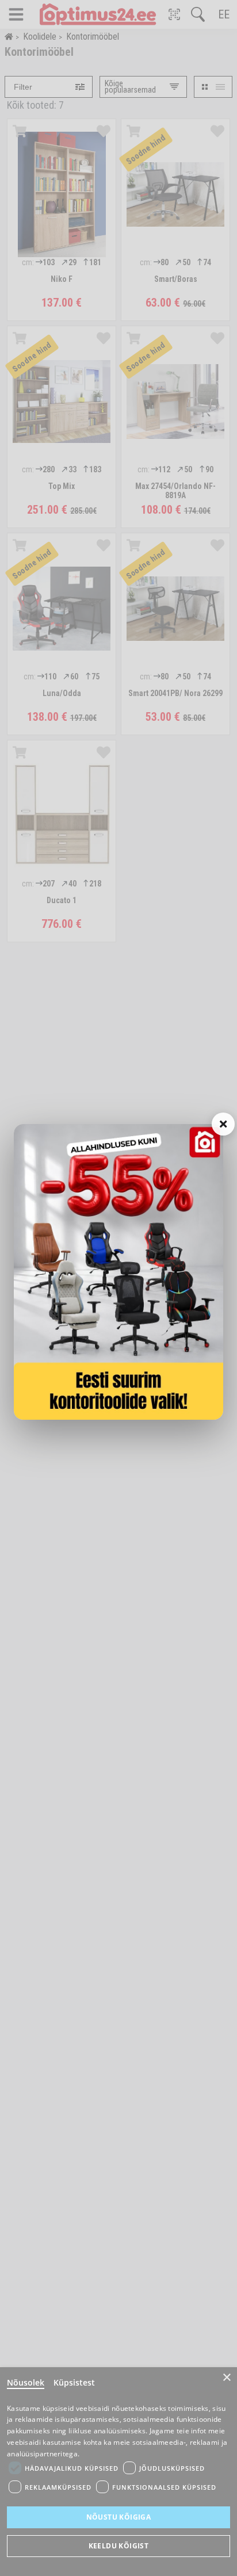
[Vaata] (118, 1272)
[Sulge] (223, 1124)
